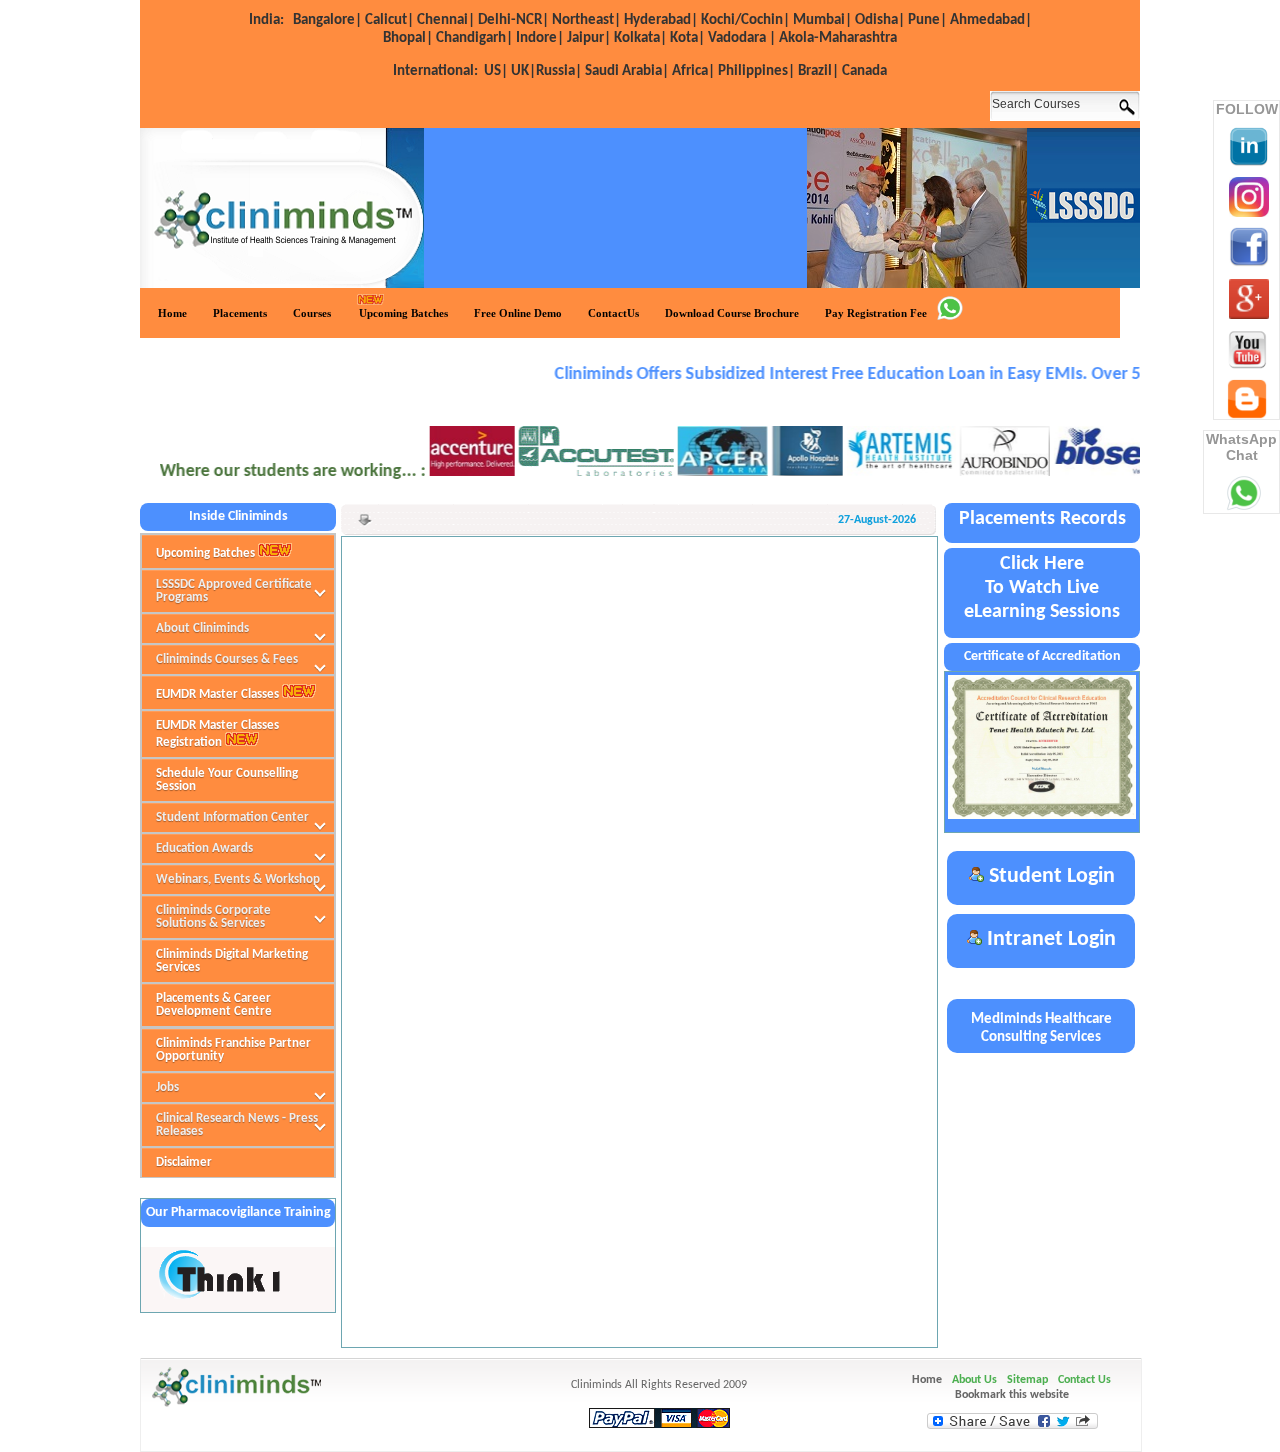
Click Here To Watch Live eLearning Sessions (1042, 588)
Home (172, 313)
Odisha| (880, 20)
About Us (974, 1380)
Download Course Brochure (732, 313)
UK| (523, 71)
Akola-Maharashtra (838, 38)
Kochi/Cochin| (745, 20)
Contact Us (1084, 1380)
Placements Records (1042, 519)
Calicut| (389, 20)
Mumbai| (822, 20)
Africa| (693, 71)
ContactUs (613, 313)
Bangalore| (327, 20)
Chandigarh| (474, 38)
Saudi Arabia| (627, 71)
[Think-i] (221, 1296)
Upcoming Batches (403, 313)
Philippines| (756, 71)
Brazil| (818, 71)
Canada (864, 71)
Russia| (559, 71)
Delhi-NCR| (513, 20)
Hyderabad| (661, 20)
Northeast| (586, 20)
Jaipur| (589, 38)
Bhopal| (408, 38)
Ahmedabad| (991, 20)
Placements (240, 313)
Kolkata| (640, 38)
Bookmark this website (1012, 1395)
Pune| (927, 20)
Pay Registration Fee (876, 313)
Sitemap (1027, 1380)
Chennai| (446, 20)
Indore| (540, 38)
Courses (312, 313)
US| (450, 71)
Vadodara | (742, 38)
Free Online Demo (518, 313)
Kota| (687, 38)
